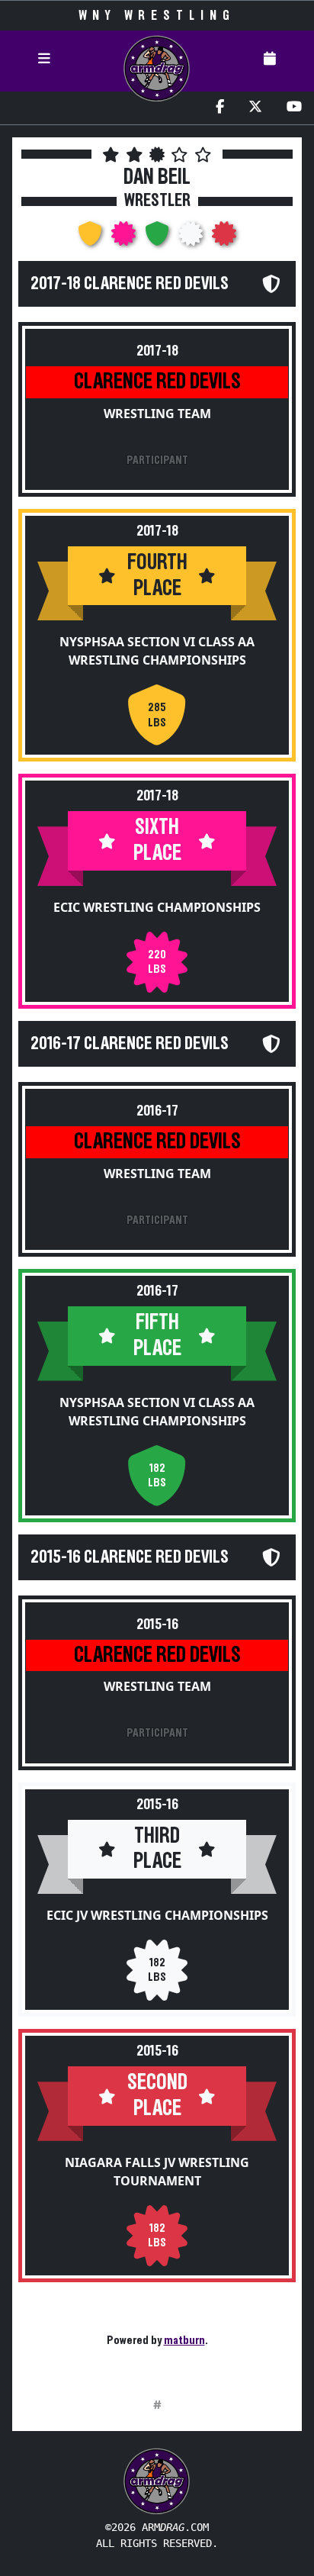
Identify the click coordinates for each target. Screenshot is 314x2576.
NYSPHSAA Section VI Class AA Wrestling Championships (157, 651)
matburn (184, 2340)
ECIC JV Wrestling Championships (157, 1915)
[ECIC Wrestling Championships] (125, 238)
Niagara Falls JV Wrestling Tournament (157, 2172)
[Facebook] (220, 108)
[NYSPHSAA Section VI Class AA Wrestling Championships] (91, 238)
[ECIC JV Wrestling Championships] (192, 238)
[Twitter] (255, 108)
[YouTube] (294, 108)
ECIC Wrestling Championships (157, 907)
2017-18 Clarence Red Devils (130, 284)
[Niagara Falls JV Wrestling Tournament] (224, 238)
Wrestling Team (157, 414)
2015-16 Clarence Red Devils (130, 1557)
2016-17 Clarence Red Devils (130, 1044)
